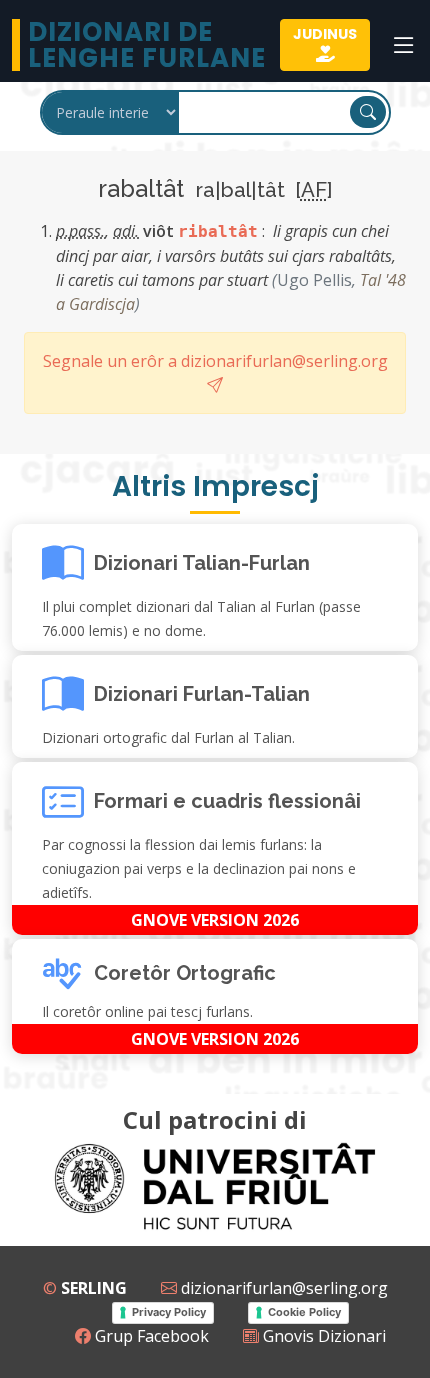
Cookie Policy (304, 1312)
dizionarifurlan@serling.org (282, 1288)
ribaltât (218, 231)
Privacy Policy (169, 1312)
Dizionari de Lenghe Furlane (147, 45)
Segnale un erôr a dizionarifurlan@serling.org (215, 361)
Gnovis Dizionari (322, 1336)
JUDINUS (325, 34)
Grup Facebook (150, 1336)
